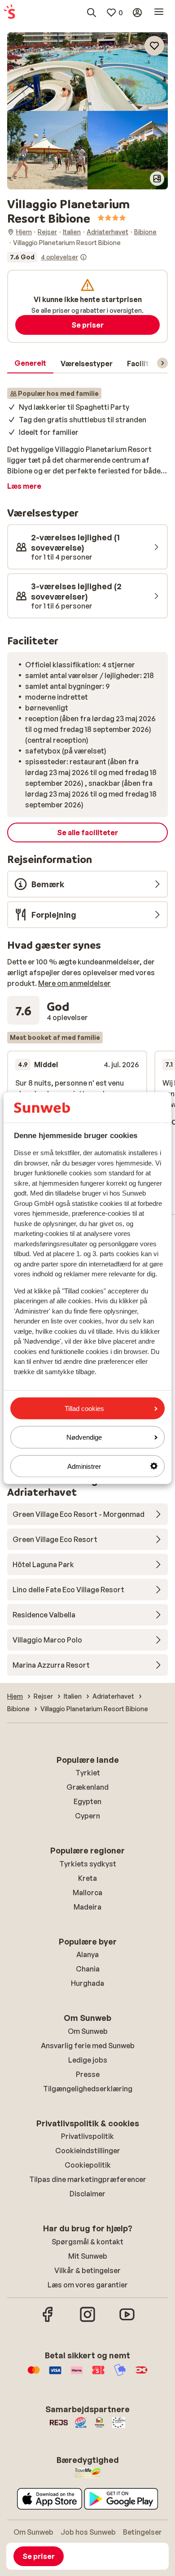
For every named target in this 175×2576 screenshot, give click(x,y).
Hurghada (87, 1983)
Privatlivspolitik (87, 2136)
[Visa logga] (55, 2374)
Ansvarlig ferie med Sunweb (88, 2046)
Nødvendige (84, 1437)
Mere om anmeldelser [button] (74, 983)
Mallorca (87, 1893)
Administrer (84, 1466)
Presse (88, 2074)
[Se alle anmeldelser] (47, 257)
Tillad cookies (84, 1408)
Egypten (87, 1801)
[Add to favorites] (154, 46)
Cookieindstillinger (88, 2151)
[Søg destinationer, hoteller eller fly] (92, 13)
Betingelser (142, 2532)
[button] (87, 72)
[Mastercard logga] (34, 2374)
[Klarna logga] (77, 2374)
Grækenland (87, 1787)
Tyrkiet (88, 1773)
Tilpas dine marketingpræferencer (88, 2179)
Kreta (87, 1878)
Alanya (87, 1954)
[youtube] (127, 2321)
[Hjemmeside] (9, 13)
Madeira (87, 1907)
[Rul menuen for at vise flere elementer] (162, 363)
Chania (88, 1969)
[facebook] (48, 2321)
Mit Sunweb (88, 2256)
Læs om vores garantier (88, 2285)
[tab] (30, 364)
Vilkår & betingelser (87, 2270)
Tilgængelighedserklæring (88, 2089)
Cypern (87, 1816)
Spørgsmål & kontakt (87, 2242)
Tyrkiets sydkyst (88, 1864)
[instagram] (87, 2321)
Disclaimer (87, 2194)
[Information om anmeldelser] (83, 257)
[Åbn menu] (159, 13)
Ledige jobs (88, 2060)
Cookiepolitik (88, 2165)
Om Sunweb (88, 2031)
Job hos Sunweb (88, 2532)
